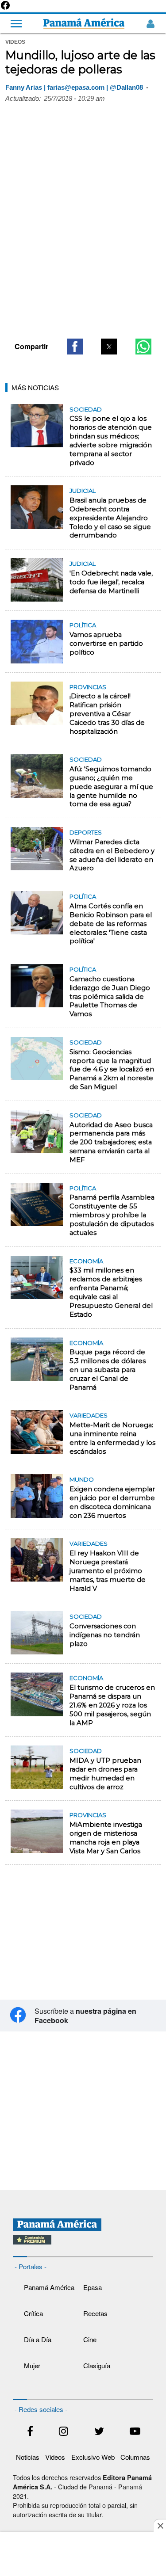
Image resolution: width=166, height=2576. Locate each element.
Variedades (89, 1415)
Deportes (86, 832)
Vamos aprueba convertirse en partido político (106, 644)
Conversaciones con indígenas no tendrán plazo (105, 1635)
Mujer (32, 2365)
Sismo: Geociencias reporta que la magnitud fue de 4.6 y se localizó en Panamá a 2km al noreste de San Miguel (112, 1069)
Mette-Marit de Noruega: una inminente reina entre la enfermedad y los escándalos (112, 1438)
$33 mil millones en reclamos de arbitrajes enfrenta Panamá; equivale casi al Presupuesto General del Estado (111, 1292)
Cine (90, 2339)
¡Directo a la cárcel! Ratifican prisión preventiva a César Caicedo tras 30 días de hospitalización (107, 714)
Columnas (135, 2457)
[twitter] (99, 2433)
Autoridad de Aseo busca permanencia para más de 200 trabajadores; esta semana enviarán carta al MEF (111, 1142)
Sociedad (86, 409)
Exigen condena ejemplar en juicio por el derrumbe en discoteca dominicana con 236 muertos (112, 1502)
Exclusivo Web (93, 2457)
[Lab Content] (83, 2245)
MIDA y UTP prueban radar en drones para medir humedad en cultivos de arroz (105, 1774)
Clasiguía (97, 2365)
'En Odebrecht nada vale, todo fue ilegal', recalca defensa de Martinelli (111, 582)
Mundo (82, 1479)
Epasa (93, 2287)
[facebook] (30, 2433)
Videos (55, 2457)
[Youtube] (135, 2433)
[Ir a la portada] (84, 24)
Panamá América (49, 2287)
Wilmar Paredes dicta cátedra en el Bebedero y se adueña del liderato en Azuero (112, 855)
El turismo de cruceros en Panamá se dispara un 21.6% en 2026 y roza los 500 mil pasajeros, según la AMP (112, 1705)
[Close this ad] (160, 2526)
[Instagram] (64, 2433)
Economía (86, 1261)
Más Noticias (35, 387)
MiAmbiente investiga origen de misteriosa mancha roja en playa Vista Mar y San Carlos (106, 1838)
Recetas (95, 2313)
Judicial (83, 491)
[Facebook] (5, 8)
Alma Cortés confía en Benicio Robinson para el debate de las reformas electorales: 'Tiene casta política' (111, 924)
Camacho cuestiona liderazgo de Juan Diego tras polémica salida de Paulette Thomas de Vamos (110, 996)
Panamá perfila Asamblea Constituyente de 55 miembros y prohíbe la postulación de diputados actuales (112, 1215)
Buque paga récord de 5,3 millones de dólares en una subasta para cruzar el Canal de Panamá (108, 1370)
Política (83, 625)
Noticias (28, 2457)
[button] (75, 347)
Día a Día (38, 2339)
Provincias (88, 687)
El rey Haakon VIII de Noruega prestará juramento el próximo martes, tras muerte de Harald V (108, 1571)
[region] (83, 263)
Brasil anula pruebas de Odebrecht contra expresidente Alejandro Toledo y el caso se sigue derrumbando (110, 518)
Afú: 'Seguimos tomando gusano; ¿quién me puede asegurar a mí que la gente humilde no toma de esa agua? (111, 787)
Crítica (33, 2313)
